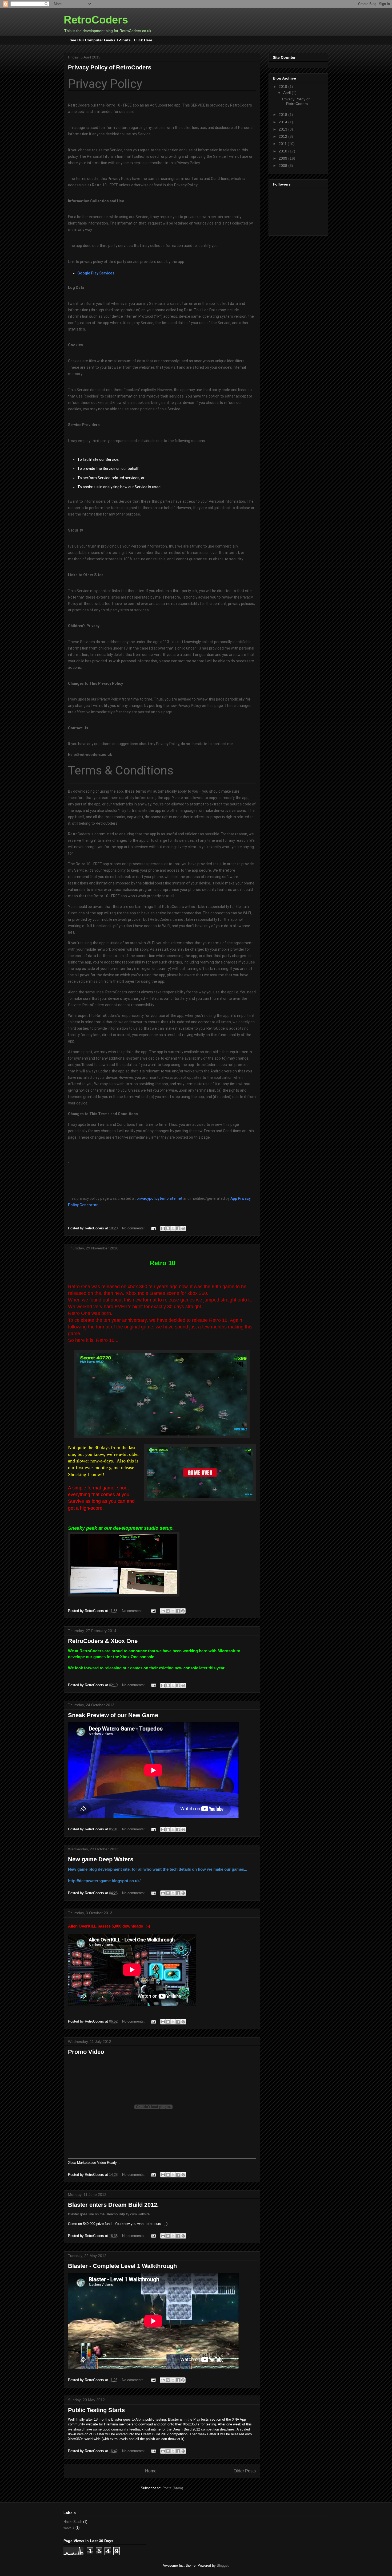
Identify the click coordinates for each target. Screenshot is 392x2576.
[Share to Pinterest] (183, 1228)
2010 (283, 151)
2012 (283, 136)
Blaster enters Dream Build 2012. (113, 2205)
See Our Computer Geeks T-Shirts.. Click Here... (113, 40)
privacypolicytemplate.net (159, 1198)
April (287, 93)
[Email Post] (153, 1228)
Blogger (223, 2565)
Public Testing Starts (96, 2410)
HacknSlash (73, 2522)
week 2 (69, 2528)
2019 (283, 86)
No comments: (134, 1228)
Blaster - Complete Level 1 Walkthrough (122, 2266)
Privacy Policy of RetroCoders (110, 67)
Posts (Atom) (173, 2488)
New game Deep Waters (101, 1859)
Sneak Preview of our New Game (113, 1715)
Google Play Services (96, 273)
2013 (283, 129)
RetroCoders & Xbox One (103, 1641)
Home (151, 2471)
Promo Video (86, 2052)
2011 (283, 144)
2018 (283, 115)
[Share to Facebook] (178, 1228)
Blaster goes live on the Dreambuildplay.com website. (109, 2214)
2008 (283, 166)
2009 (283, 158)
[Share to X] (173, 1228)
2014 (283, 122)
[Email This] (163, 1228)
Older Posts (245, 2471)
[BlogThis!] (168, 1228)
